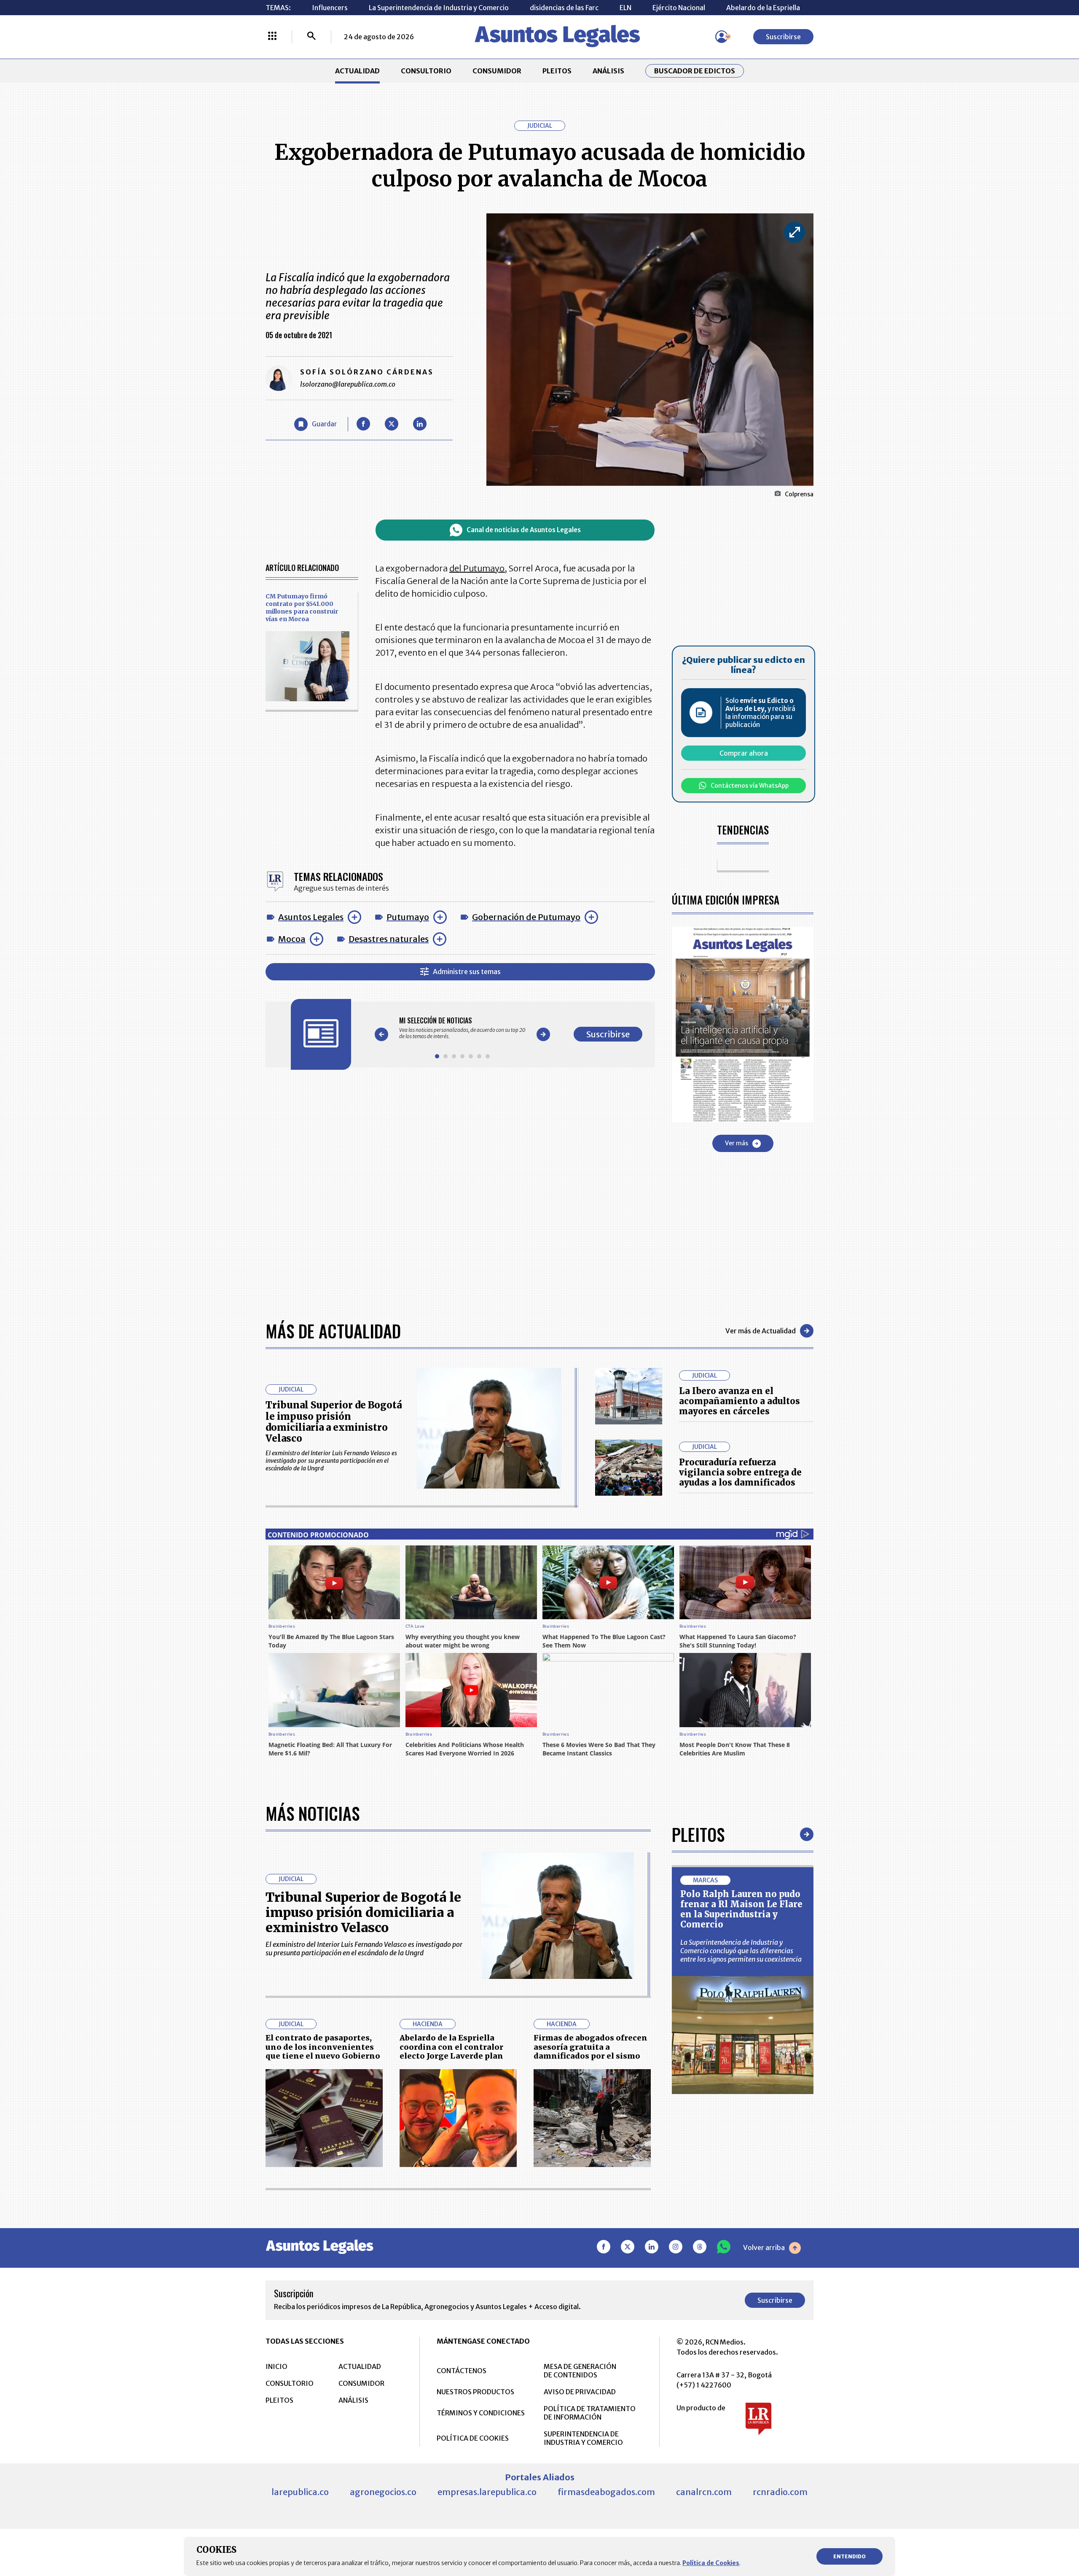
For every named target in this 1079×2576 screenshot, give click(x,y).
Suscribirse (783, 37)
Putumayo (408, 917)
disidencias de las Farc (564, 8)
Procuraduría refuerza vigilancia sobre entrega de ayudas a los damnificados (740, 1472)
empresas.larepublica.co (487, 2492)
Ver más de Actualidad (761, 1331)
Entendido (850, 2556)
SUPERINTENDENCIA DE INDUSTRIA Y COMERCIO (583, 2438)
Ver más (737, 1143)
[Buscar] (311, 37)
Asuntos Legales (311, 917)
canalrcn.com (704, 2492)
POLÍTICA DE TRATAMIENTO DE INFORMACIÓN (590, 2413)
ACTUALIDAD (357, 71)
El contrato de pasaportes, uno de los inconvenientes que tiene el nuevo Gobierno (323, 2047)
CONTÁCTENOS (462, 2371)
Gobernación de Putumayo (526, 917)
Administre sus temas (467, 972)
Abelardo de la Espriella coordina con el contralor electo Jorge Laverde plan (451, 2047)
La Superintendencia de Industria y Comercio (439, 8)
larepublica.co (300, 2492)
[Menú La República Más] (272, 37)
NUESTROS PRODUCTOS (475, 2392)
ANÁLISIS (608, 71)
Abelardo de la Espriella (763, 8)
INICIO (276, 2366)
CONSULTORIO (426, 71)
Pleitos (698, 1834)
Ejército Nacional (679, 8)
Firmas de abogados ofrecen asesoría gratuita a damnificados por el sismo (590, 2047)
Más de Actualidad (333, 1331)
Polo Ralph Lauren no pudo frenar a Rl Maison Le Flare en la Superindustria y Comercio (741, 1909)
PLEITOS (557, 71)
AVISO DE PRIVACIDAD (580, 2392)
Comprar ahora (744, 753)
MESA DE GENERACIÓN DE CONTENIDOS (580, 2371)
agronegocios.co (383, 2492)
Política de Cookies (711, 2563)
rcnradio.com (780, 2492)
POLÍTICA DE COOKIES (473, 2438)
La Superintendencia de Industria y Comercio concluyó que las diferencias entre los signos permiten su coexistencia (741, 1951)
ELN (625, 8)
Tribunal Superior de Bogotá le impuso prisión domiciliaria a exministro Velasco (334, 1422)
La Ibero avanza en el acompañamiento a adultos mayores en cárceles (739, 1401)
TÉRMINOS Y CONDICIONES (481, 2413)
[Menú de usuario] (722, 37)
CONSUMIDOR (497, 71)
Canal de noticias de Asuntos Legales (524, 530)
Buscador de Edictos (695, 71)
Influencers (330, 8)
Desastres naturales (389, 939)
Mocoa (292, 939)
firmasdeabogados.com (606, 2492)
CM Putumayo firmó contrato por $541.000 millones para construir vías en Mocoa (302, 608)
